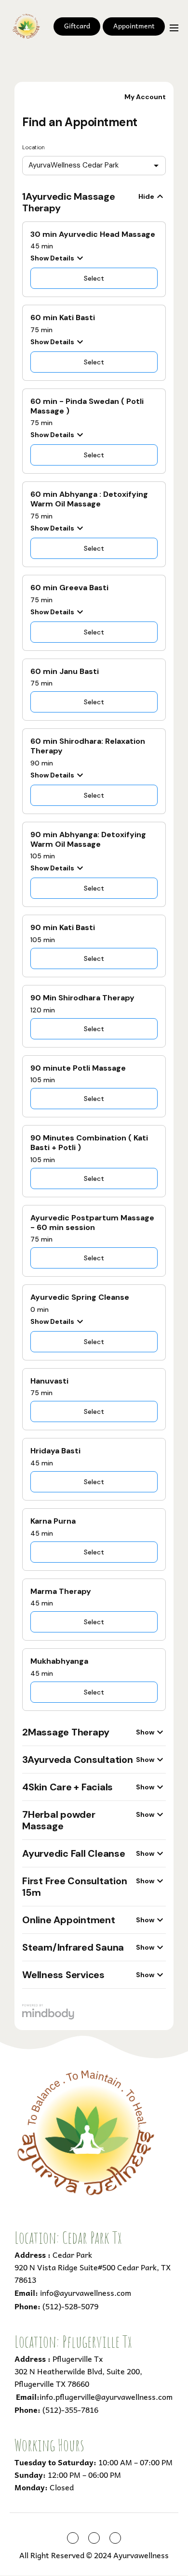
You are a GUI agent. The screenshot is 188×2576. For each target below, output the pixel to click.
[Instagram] (94, 2538)
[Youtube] (115, 2538)
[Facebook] (73, 2538)
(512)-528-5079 (70, 2306)
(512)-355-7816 (70, 2409)
